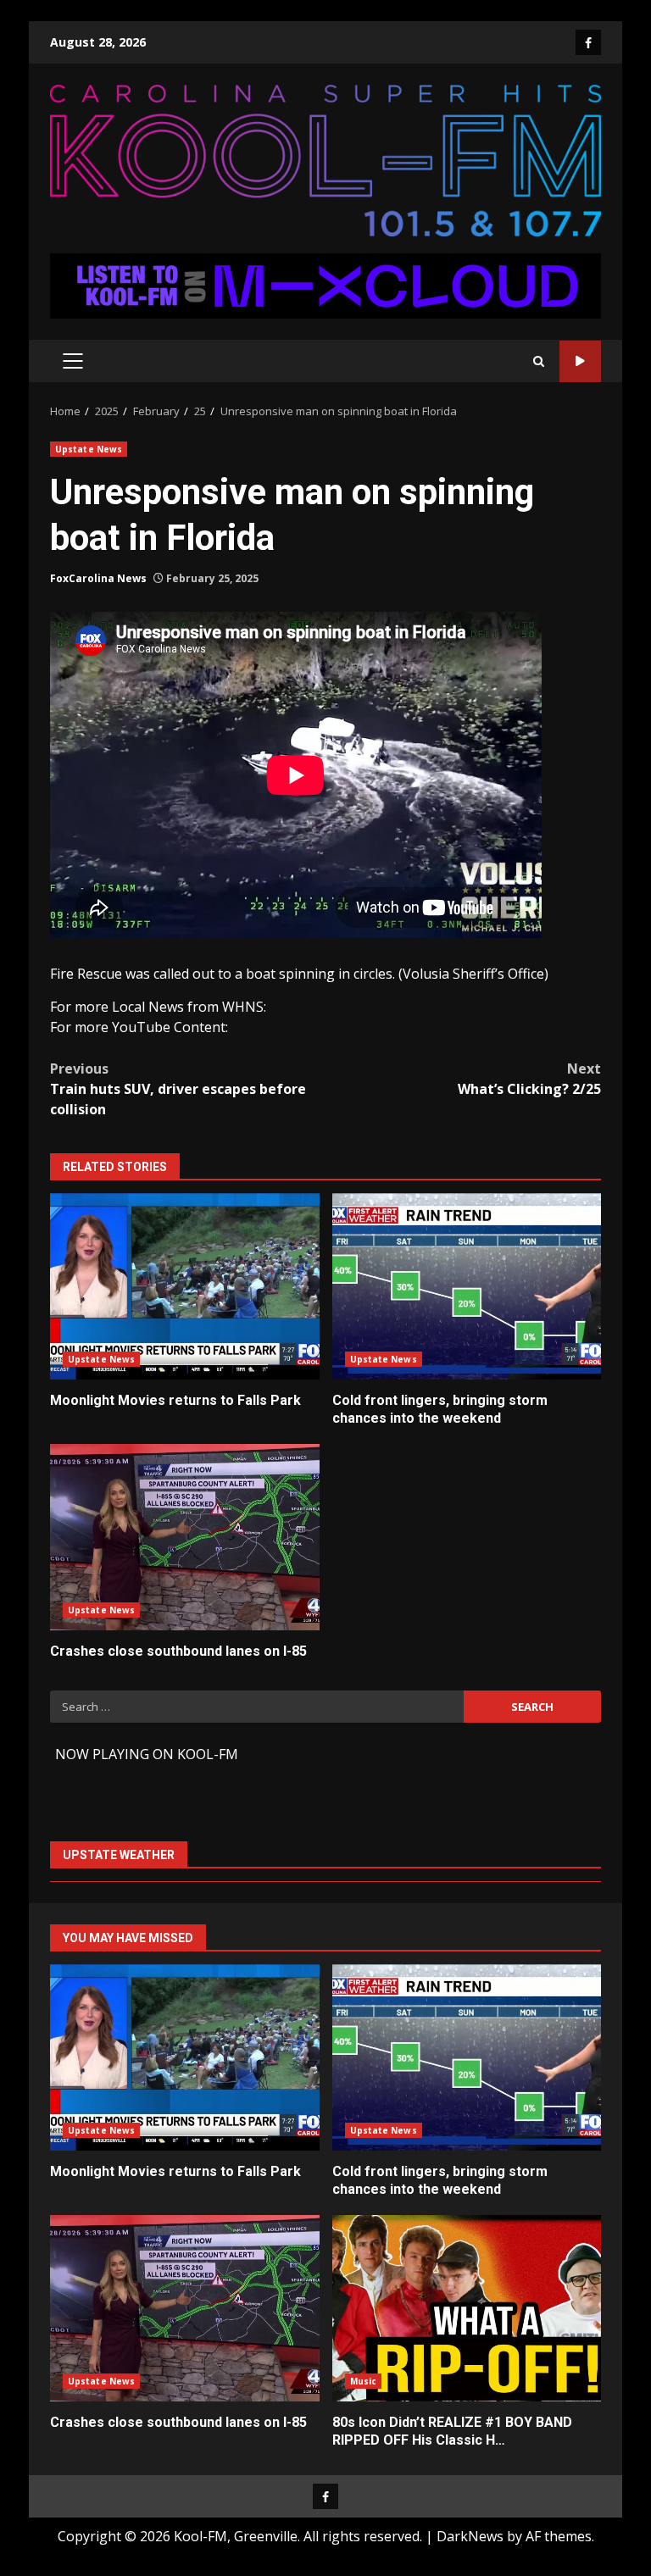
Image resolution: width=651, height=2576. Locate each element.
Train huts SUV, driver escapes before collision (178, 1089)
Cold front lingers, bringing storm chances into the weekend (467, 1286)
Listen (580, 361)
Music (364, 2381)
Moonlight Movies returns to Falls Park (185, 1286)
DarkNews (470, 2536)
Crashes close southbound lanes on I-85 (185, 1537)
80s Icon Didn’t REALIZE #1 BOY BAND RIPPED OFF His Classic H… (467, 2308)
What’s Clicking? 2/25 (529, 1079)
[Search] (539, 361)
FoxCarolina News (98, 578)
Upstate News (89, 449)
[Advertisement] (325, 285)
